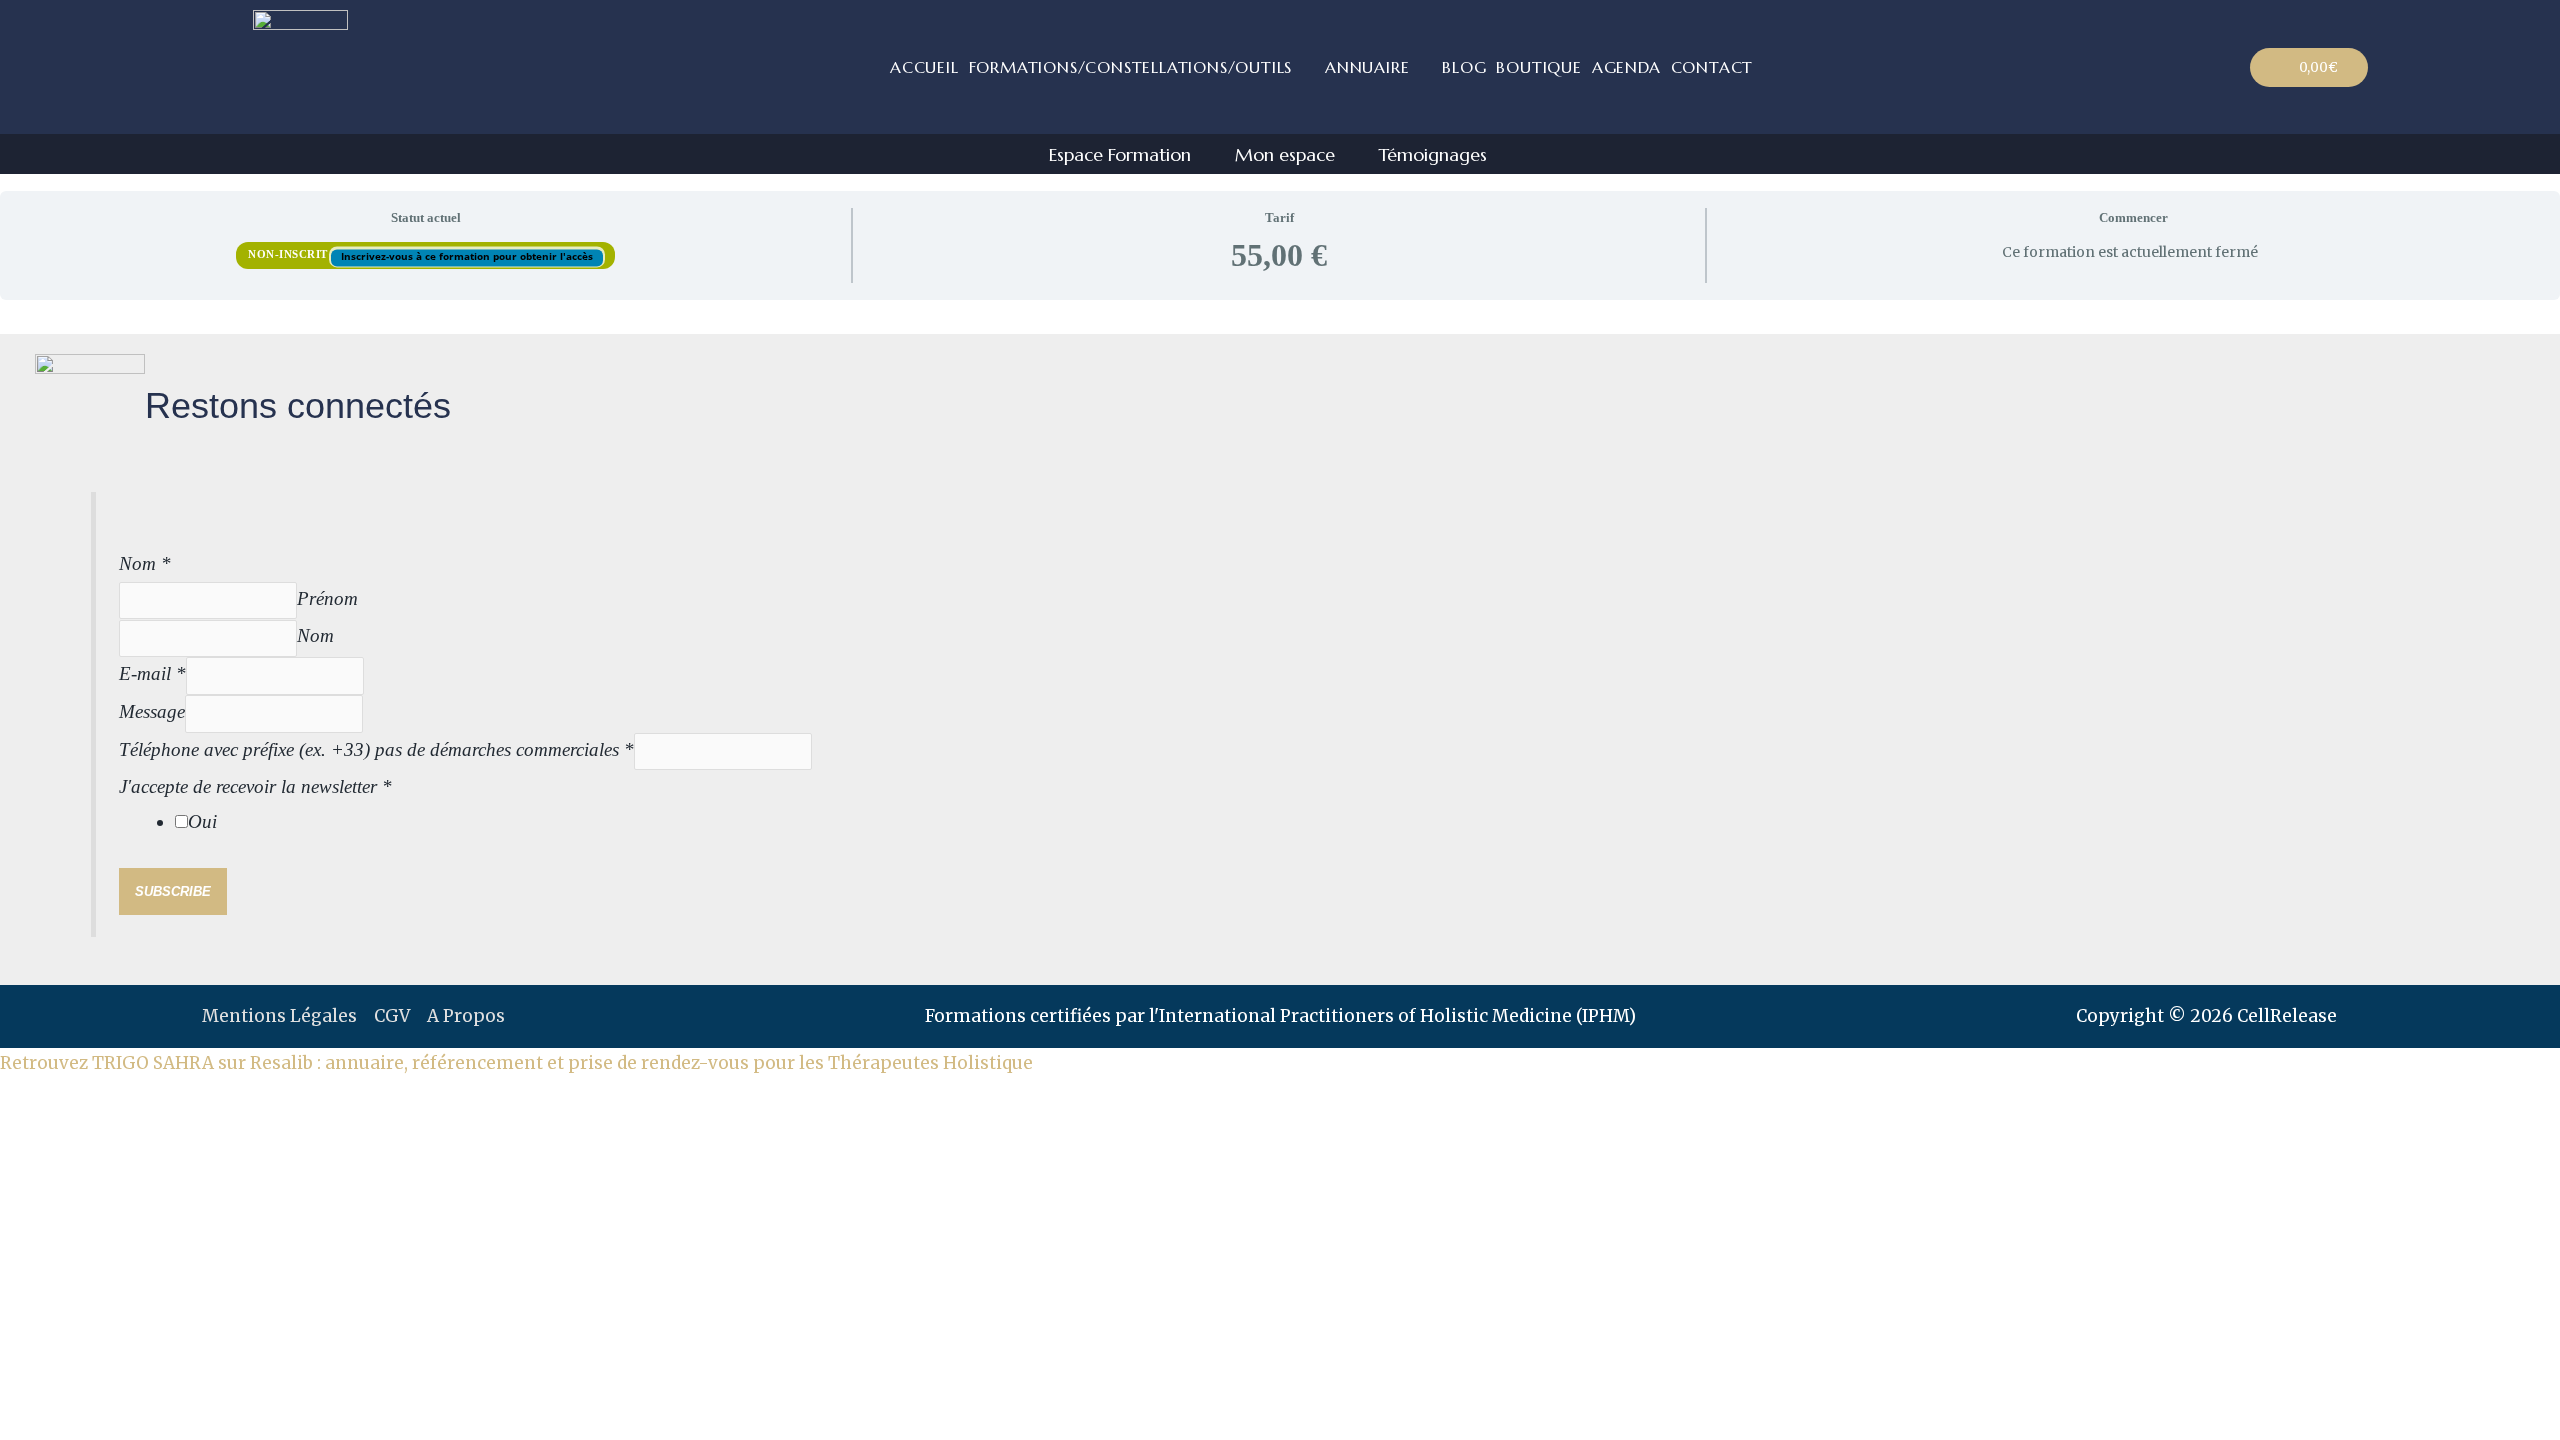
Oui (202, 821)
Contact (1712, 67)
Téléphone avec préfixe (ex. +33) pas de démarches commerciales (376, 749)
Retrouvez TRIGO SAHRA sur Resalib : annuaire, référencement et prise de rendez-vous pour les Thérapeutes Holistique (516, 1063)
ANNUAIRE (1367, 67)
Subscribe (173, 891)
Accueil (924, 67)
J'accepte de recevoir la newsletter (255, 786)
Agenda (1626, 67)
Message (152, 711)
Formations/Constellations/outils (1131, 67)
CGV (392, 1016)
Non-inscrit (289, 254)
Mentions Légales (279, 1016)
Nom (145, 563)
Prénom (327, 598)
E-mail (152, 673)
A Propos (466, 1016)
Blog (1464, 67)
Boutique (1538, 67)
